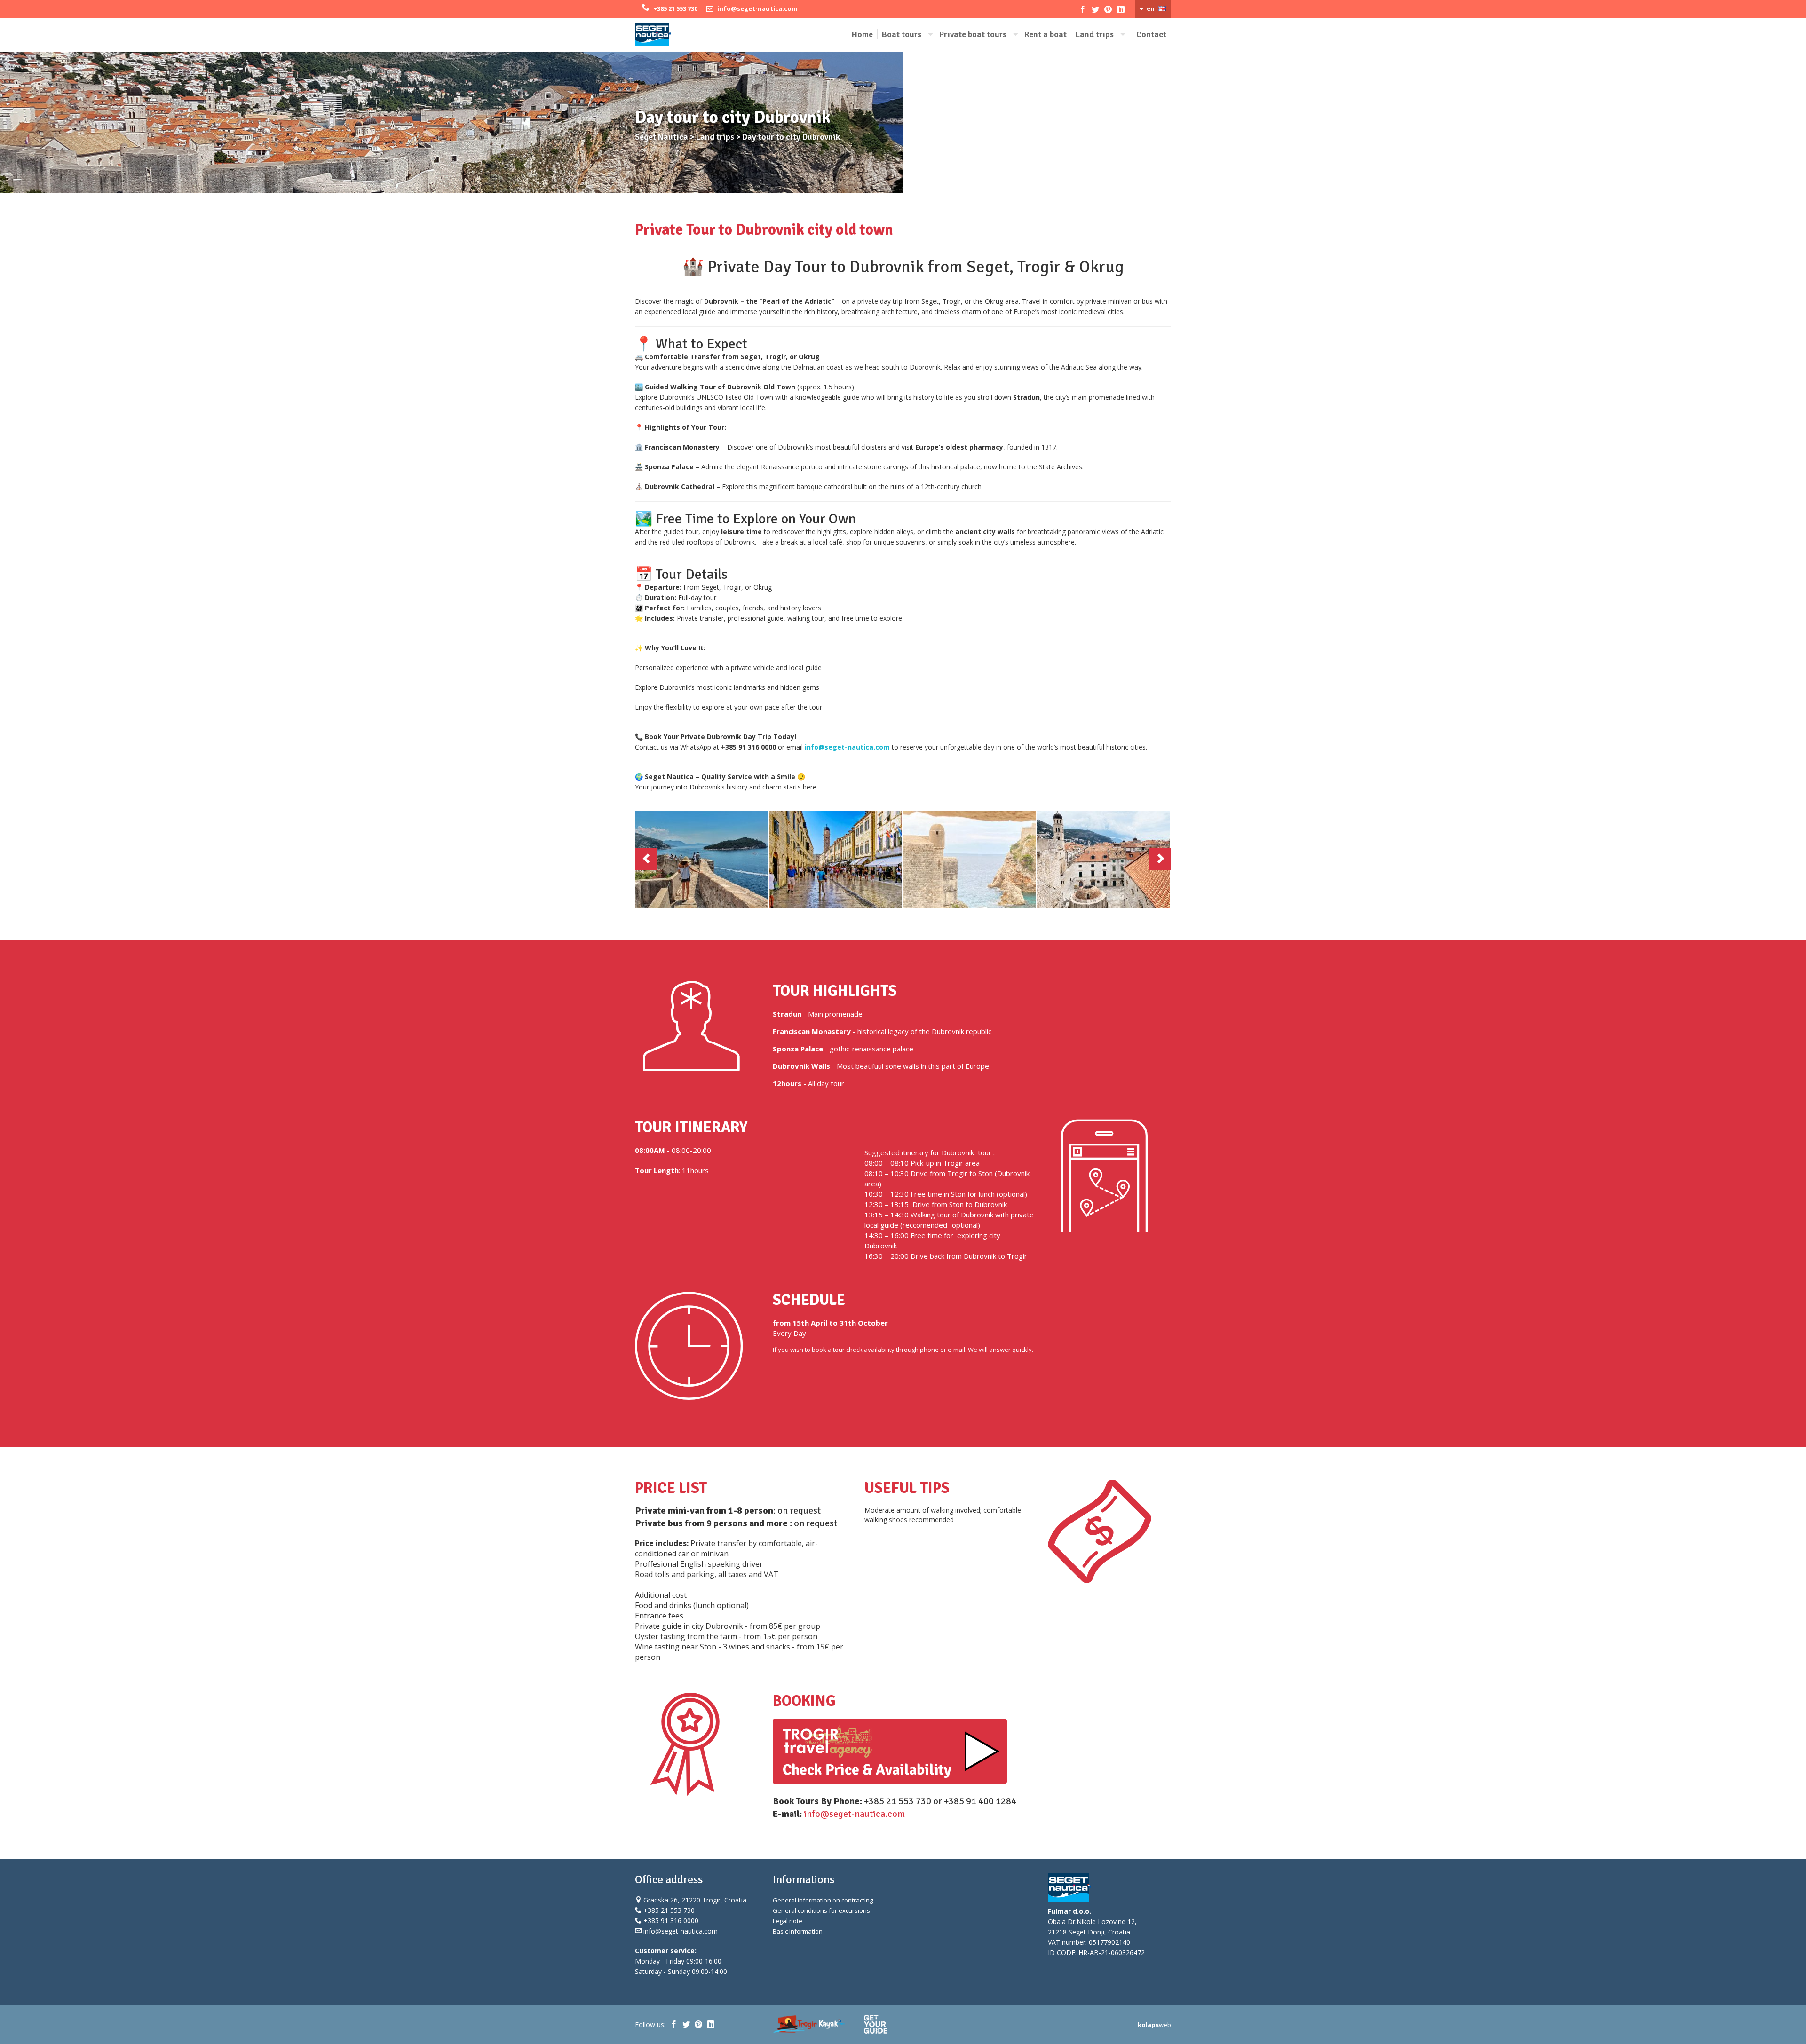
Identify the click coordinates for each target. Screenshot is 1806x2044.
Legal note (788, 1921)
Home (862, 34)
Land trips (1095, 34)
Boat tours (902, 34)
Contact (1151, 34)
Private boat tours (973, 34)
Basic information (798, 1932)
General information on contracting (823, 1901)
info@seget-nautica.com (757, 8)
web (1154, 2025)
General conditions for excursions (821, 1911)
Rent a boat (1046, 34)
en (1151, 8)
